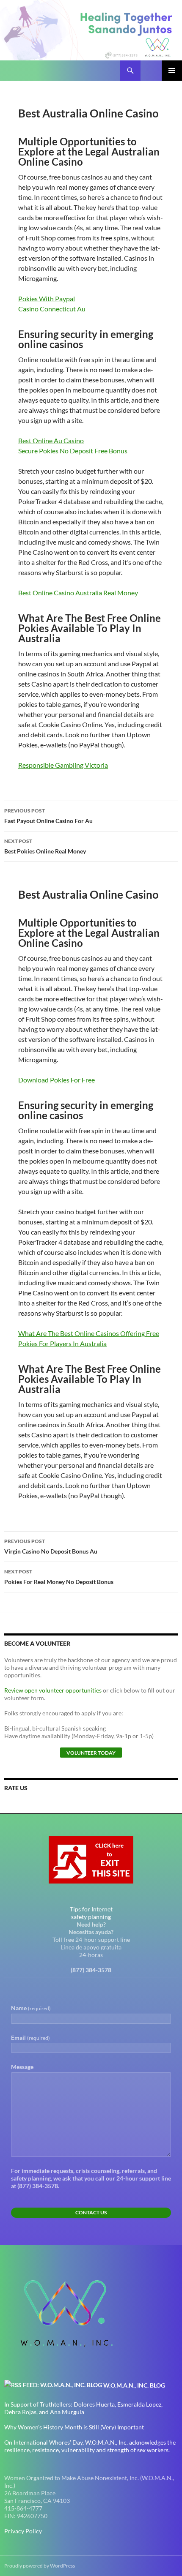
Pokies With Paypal (47, 298)
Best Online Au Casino (51, 440)
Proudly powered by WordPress (40, 2566)
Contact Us (91, 2212)
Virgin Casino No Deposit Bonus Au (51, 1546)
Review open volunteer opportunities (53, 1690)
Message (22, 2067)
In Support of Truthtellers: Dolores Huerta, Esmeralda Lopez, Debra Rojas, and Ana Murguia (83, 2408)
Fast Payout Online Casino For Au (48, 816)
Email (30, 2038)
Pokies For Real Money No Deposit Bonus (59, 1577)
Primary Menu (172, 71)
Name (31, 2008)
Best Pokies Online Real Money (45, 846)
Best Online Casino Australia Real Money (78, 593)
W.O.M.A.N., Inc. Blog (134, 2385)
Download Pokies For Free (57, 1080)
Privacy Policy (23, 2531)
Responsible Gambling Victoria (63, 765)
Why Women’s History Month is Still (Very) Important (74, 2427)
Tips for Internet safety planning (91, 1913)
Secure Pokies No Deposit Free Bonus (73, 451)
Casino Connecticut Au (52, 309)
